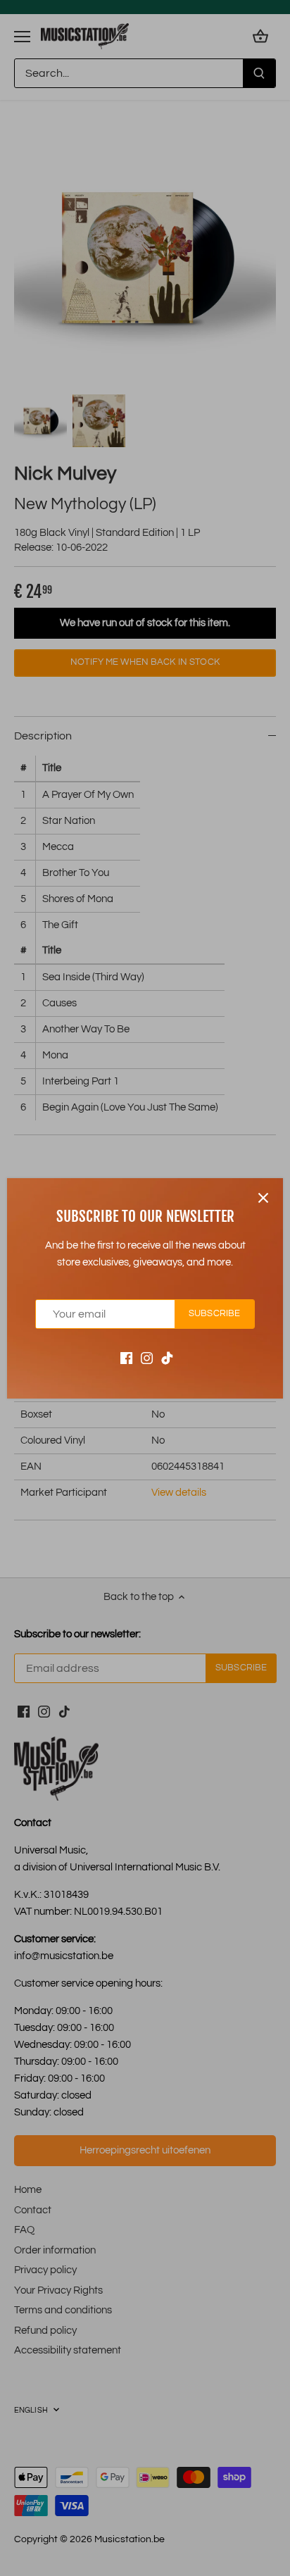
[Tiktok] (167, 1357)
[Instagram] (147, 1357)
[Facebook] (126, 1357)
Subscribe (214, 1314)
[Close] (263, 1198)
